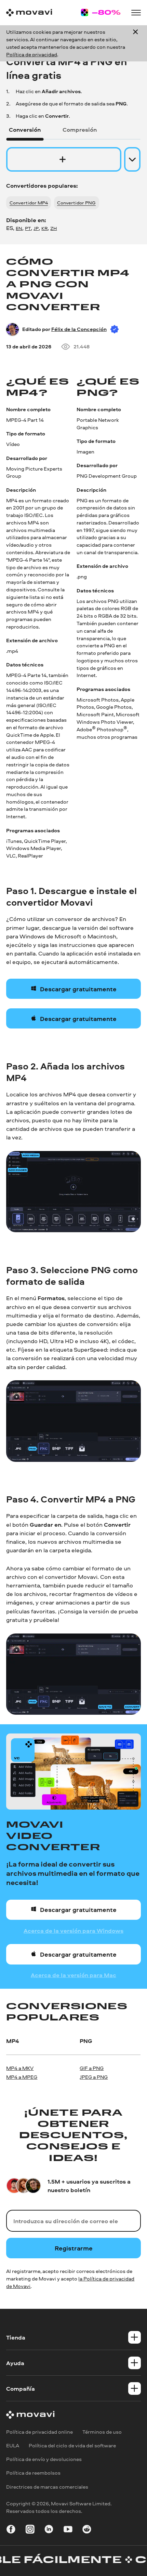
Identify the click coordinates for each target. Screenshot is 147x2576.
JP (36, 228)
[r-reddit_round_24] (87, 2530)
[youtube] (68, 2530)
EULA (13, 2445)
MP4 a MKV (20, 2068)
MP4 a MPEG (22, 2077)
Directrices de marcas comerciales (47, 2487)
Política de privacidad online (39, 2432)
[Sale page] (101, 12)
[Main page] (29, 13)
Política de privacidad (32, 54)
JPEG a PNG (94, 2077)
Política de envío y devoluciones (44, 2459)
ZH (54, 228)
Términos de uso (102, 2432)
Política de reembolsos (33, 2473)
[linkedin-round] (49, 2530)
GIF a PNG (92, 2068)
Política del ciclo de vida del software (72, 2445)
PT (28, 228)
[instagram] (30, 2530)
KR (44, 228)
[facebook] (11, 2530)
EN (19, 228)
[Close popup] (135, 43)
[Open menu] (136, 13)
